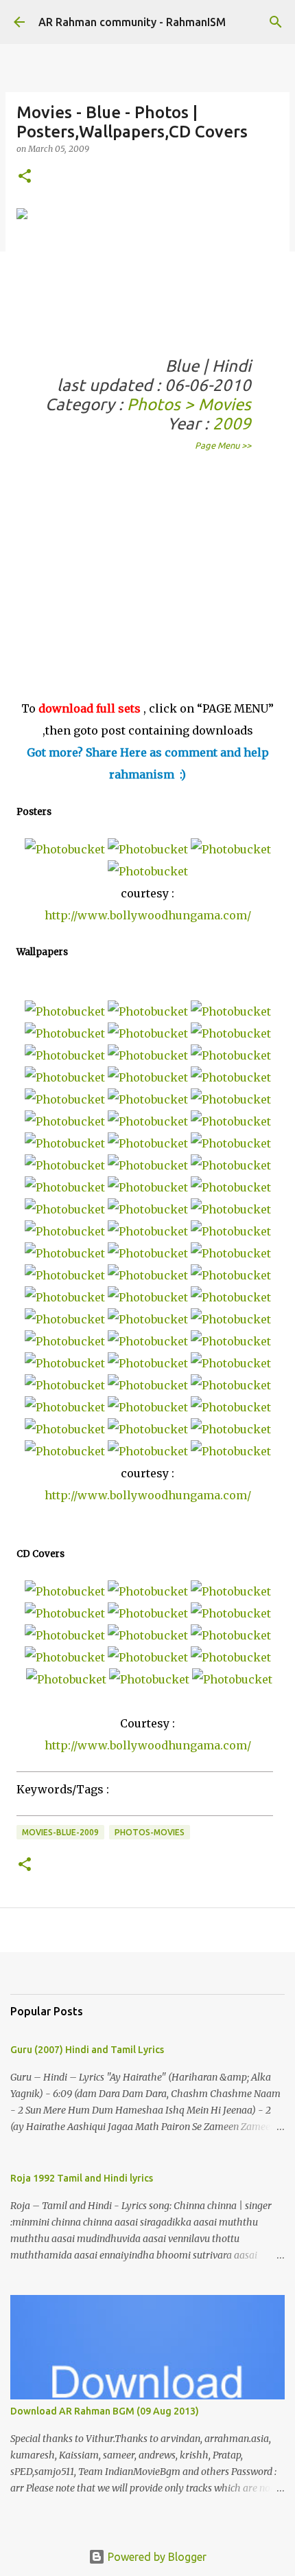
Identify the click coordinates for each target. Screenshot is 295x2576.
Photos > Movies (189, 404)
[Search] (276, 22)
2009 (232, 424)
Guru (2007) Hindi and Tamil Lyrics (87, 2050)
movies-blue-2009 (60, 1832)
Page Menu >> (223, 445)
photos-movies (150, 1832)
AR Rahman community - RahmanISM (132, 22)
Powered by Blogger (156, 2557)
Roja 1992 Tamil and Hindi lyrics (82, 2178)
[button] (25, 177)
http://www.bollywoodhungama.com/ (148, 915)
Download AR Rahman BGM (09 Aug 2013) (105, 2411)
